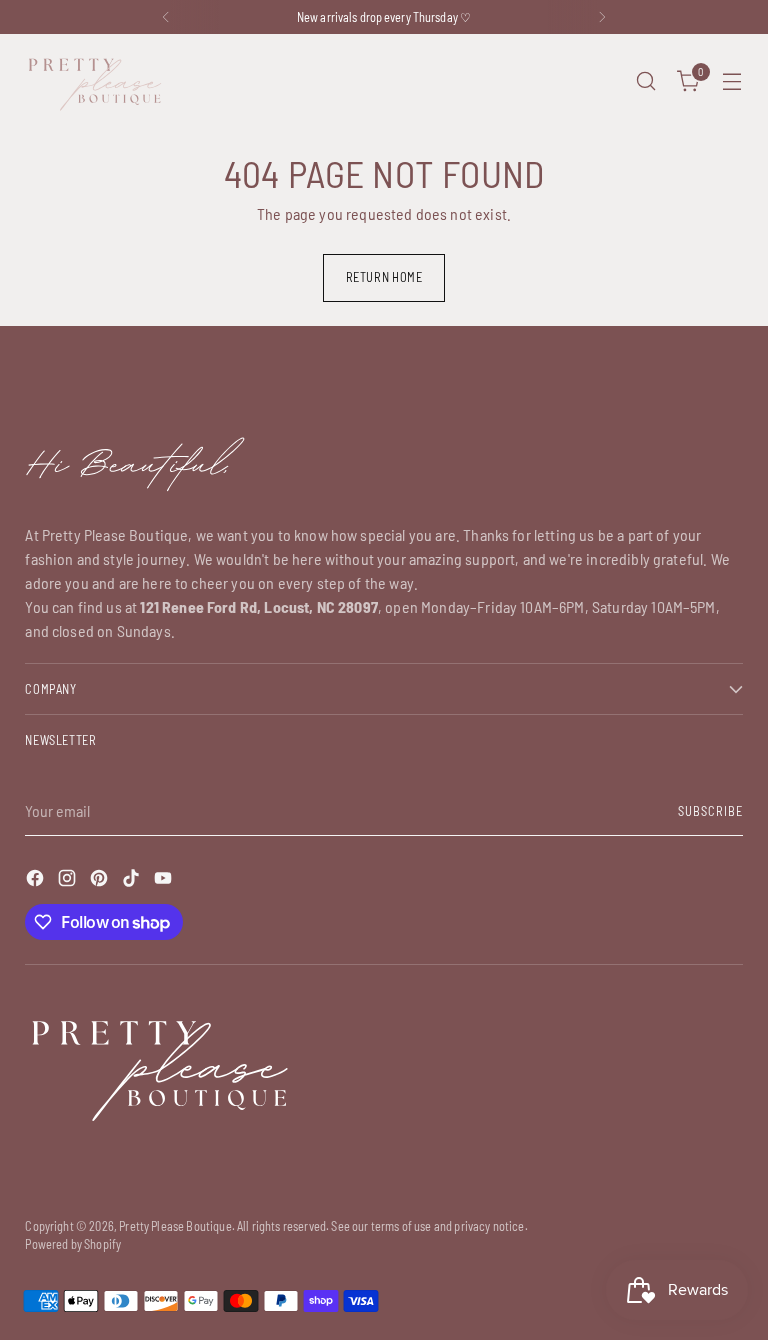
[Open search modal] (646, 81)
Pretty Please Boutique (175, 1226)
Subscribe (710, 811)
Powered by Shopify (73, 1244)
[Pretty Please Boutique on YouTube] (165, 881)
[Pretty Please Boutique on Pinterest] (101, 881)
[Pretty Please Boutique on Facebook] (37, 881)
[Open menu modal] (732, 81)
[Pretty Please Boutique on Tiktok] (133, 881)
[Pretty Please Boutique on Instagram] (69, 881)
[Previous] (166, 17)
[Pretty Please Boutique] (95, 81)
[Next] (602, 17)
